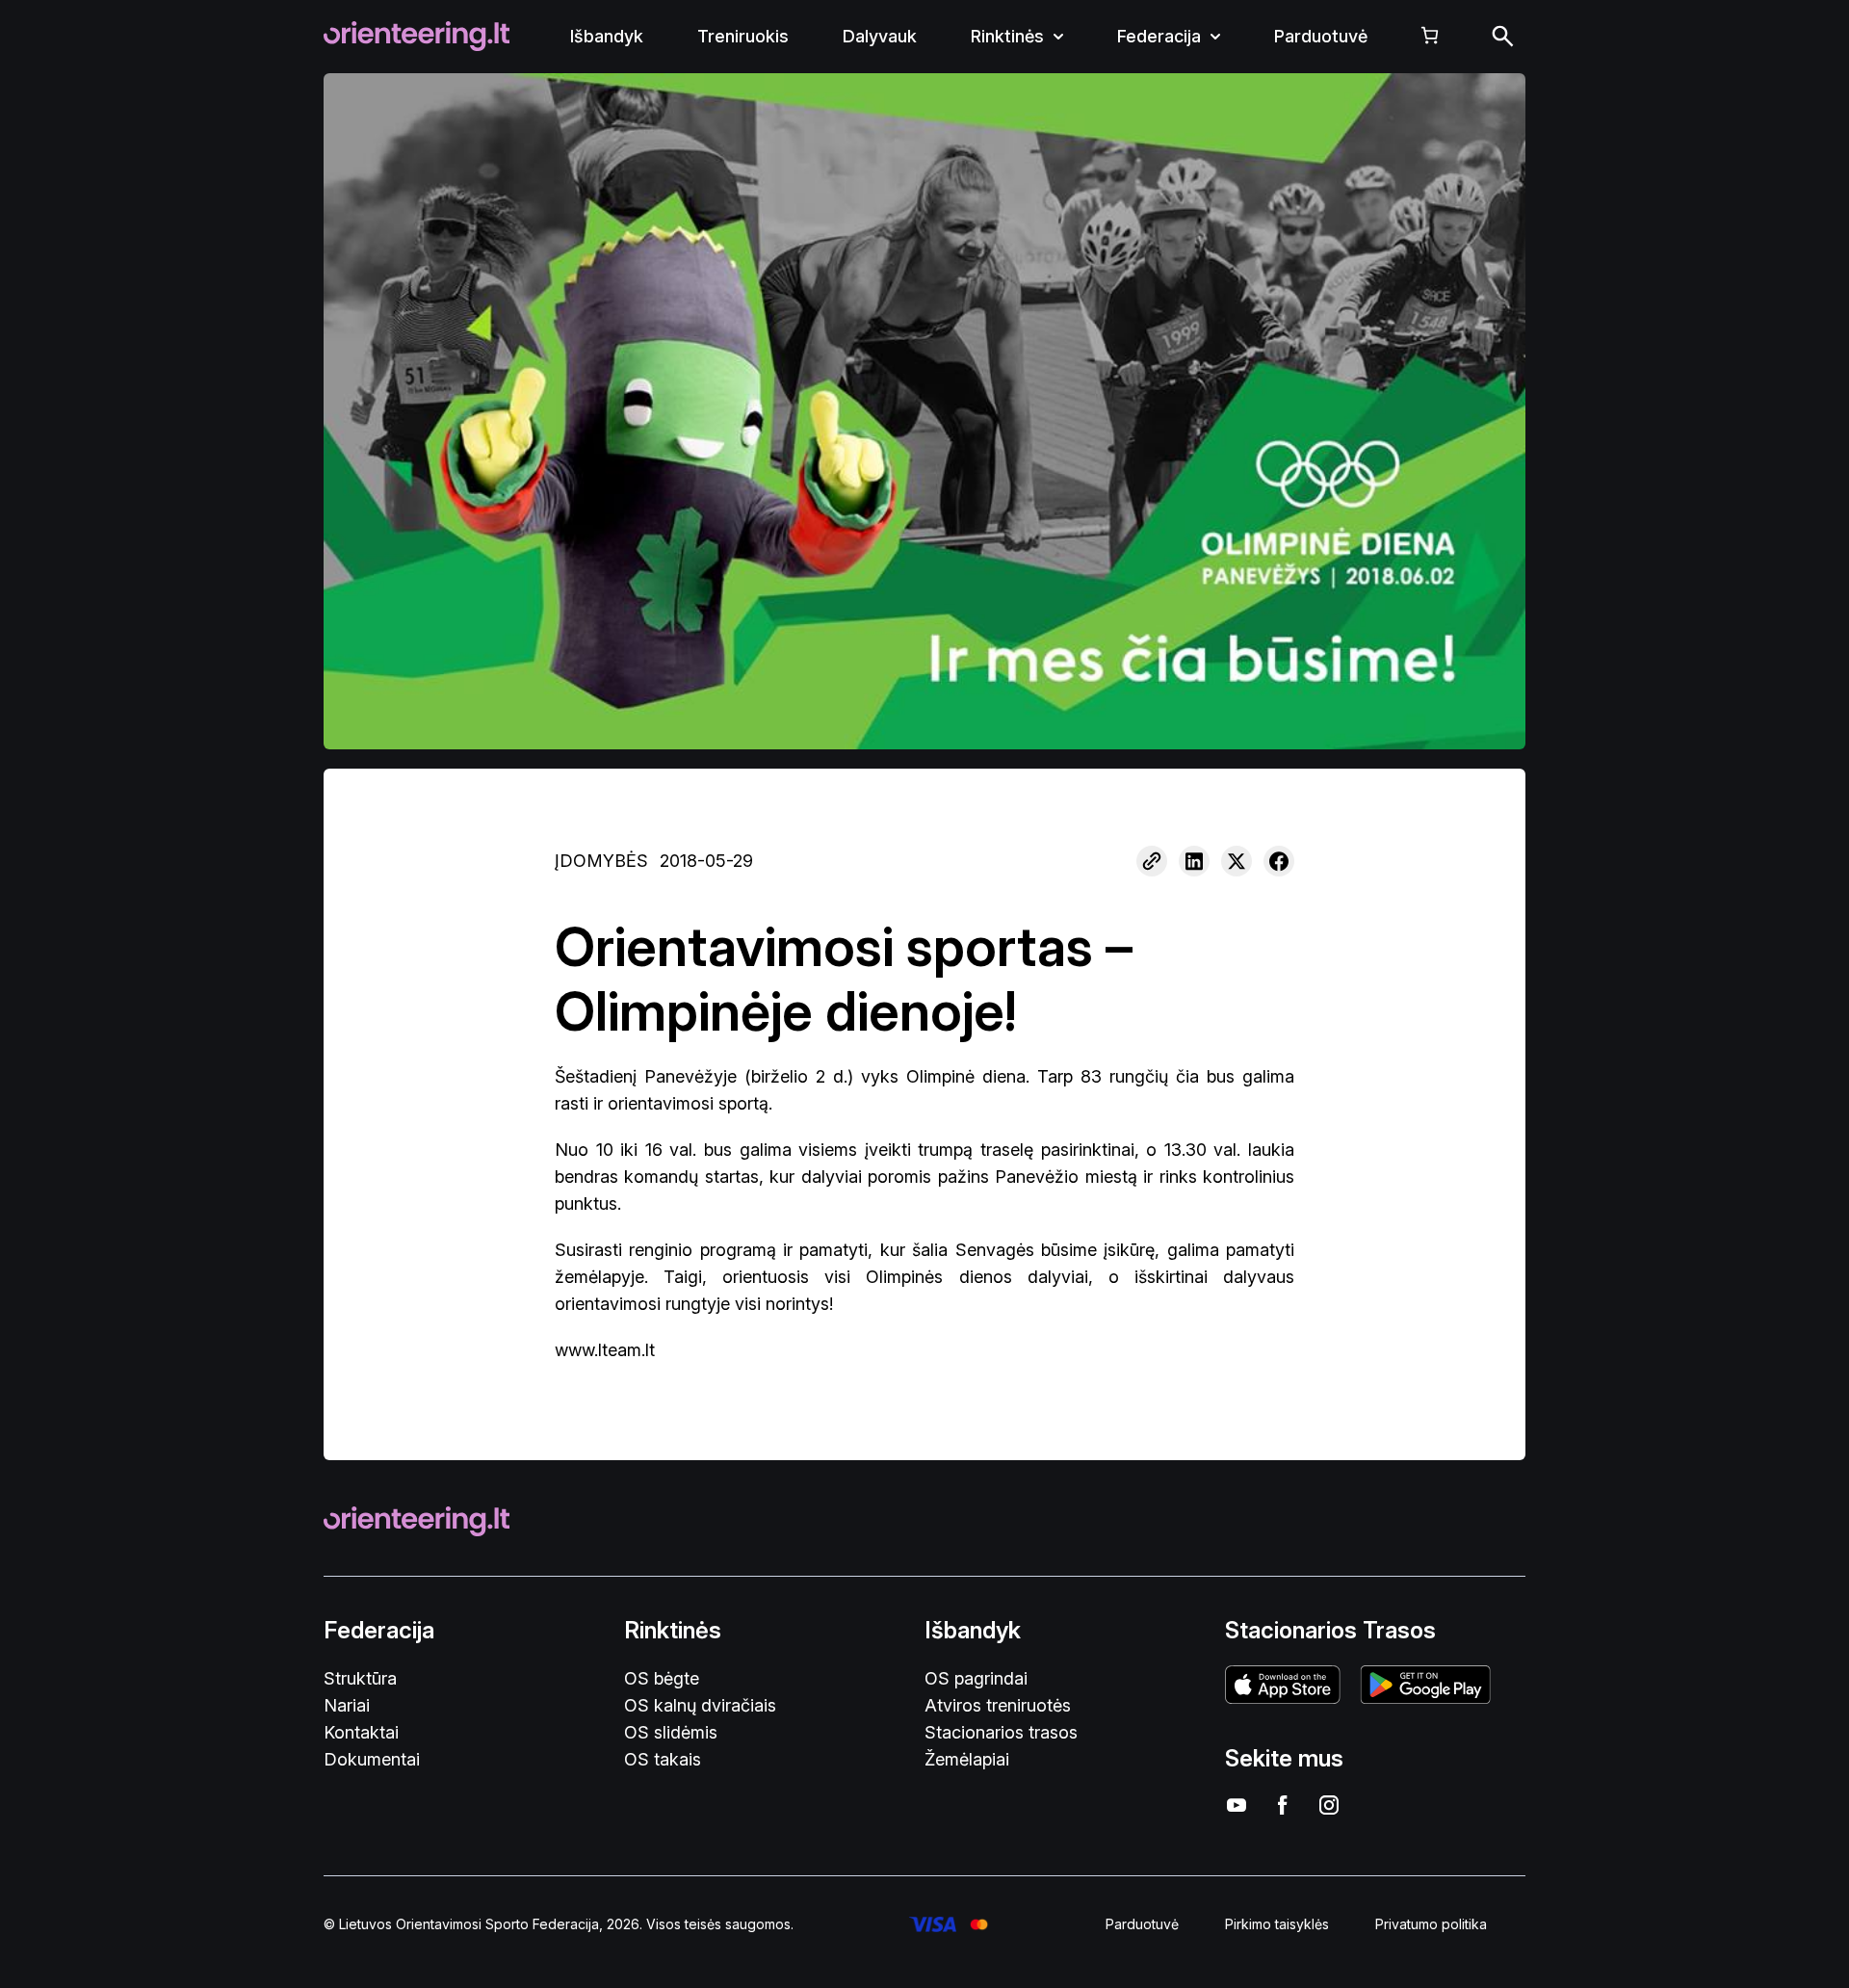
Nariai (347, 1705)
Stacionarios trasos (1001, 1732)
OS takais (663, 1759)
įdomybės (601, 861)
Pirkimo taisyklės (1277, 1924)
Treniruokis (743, 36)
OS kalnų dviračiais (700, 1705)
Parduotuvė (1321, 36)
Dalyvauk (880, 36)
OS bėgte (662, 1678)
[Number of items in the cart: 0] (1430, 35)
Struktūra (360, 1678)
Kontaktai (361, 1732)
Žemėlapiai (967, 1759)
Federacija (1159, 36)
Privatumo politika (1431, 1924)
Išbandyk (607, 36)
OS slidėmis (671, 1732)
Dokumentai (372, 1759)
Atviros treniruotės (998, 1705)
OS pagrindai (976, 1678)
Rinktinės (1007, 36)
